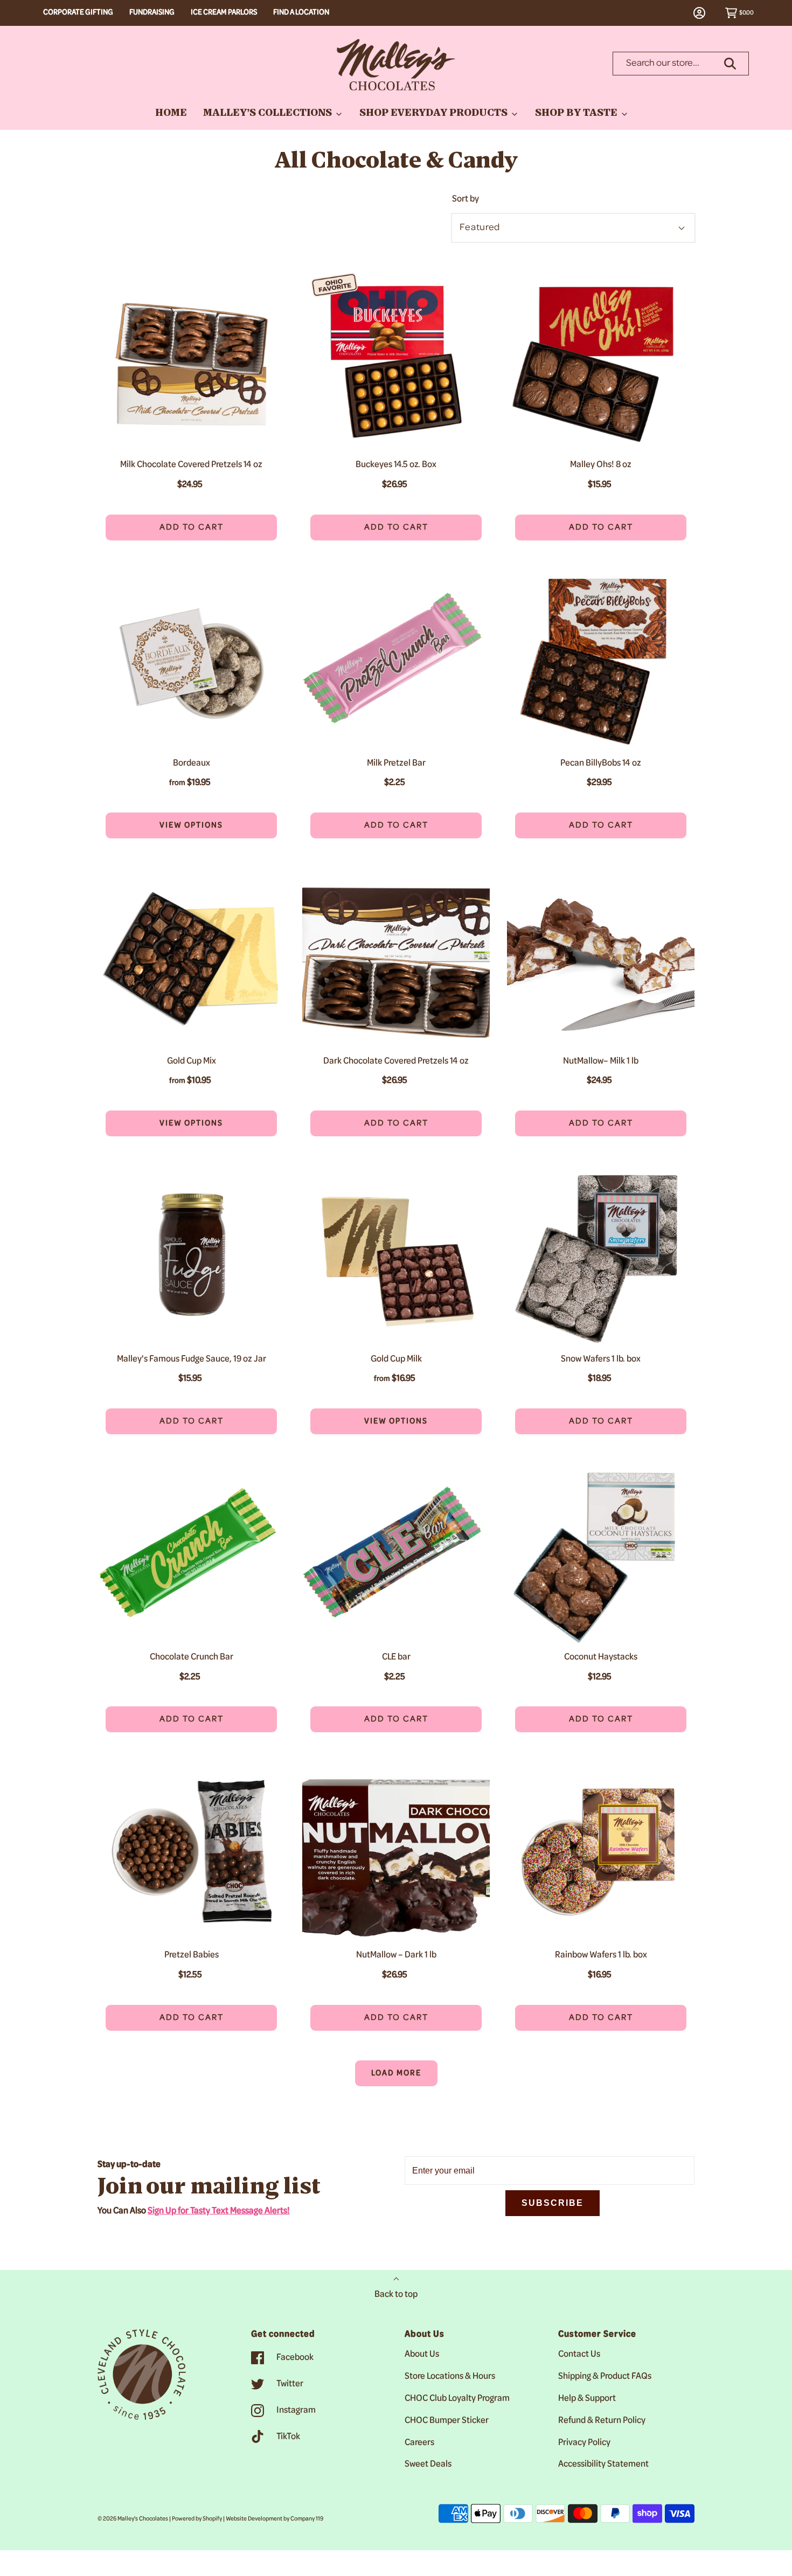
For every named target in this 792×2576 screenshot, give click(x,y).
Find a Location (301, 13)
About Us (422, 2355)
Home (171, 114)
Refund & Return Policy (602, 2421)
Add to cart (192, 527)
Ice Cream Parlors (224, 13)
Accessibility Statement (603, 2464)
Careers (419, 2443)
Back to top (396, 2295)
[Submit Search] (730, 64)
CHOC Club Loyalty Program (457, 2399)
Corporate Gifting (78, 13)
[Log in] (705, 13)
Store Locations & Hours (450, 2377)
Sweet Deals (428, 2464)
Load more (396, 2073)
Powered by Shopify (197, 2519)
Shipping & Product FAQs (605, 2377)
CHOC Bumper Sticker (447, 2421)
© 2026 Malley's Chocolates (133, 2519)
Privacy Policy (584, 2443)
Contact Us (579, 2355)
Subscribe (553, 2203)
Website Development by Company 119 (275, 2519)
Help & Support (587, 2399)
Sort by (466, 199)
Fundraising (152, 13)
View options (164, 825)
